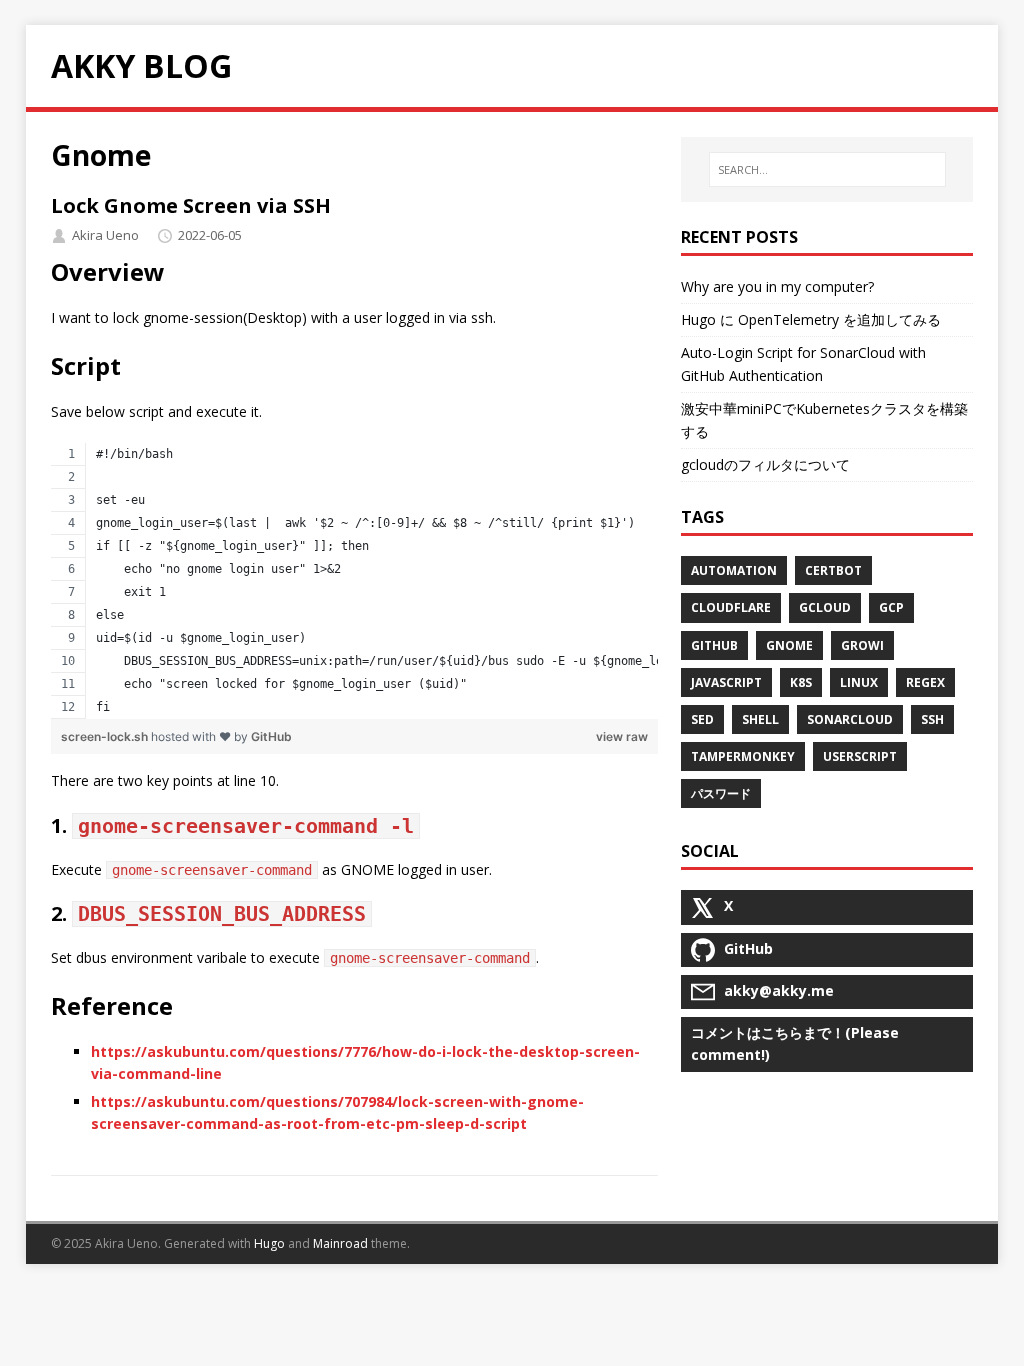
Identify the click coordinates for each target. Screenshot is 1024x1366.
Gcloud (825, 607)
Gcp (891, 607)
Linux (859, 682)
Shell (760, 719)
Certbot (833, 570)
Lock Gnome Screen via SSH (191, 205)
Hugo (269, 1243)
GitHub (271, 736)
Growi (862, 645)
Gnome (789, 645)
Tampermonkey (743, 756)
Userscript (860, 756)
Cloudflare (731, 607)
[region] (355, 581)
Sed (702, 719)
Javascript (726, 682)
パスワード (721, 793)
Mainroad (340, 1243)
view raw (622, 736)
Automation (734, 570)
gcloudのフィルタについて (765, 464)
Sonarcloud (850, 719)
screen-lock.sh (106, 736)
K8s (801, 682)
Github (714, 645)
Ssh (932, 719)
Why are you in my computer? (777, 286)
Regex (925, 682)
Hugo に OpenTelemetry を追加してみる (811, 319)
